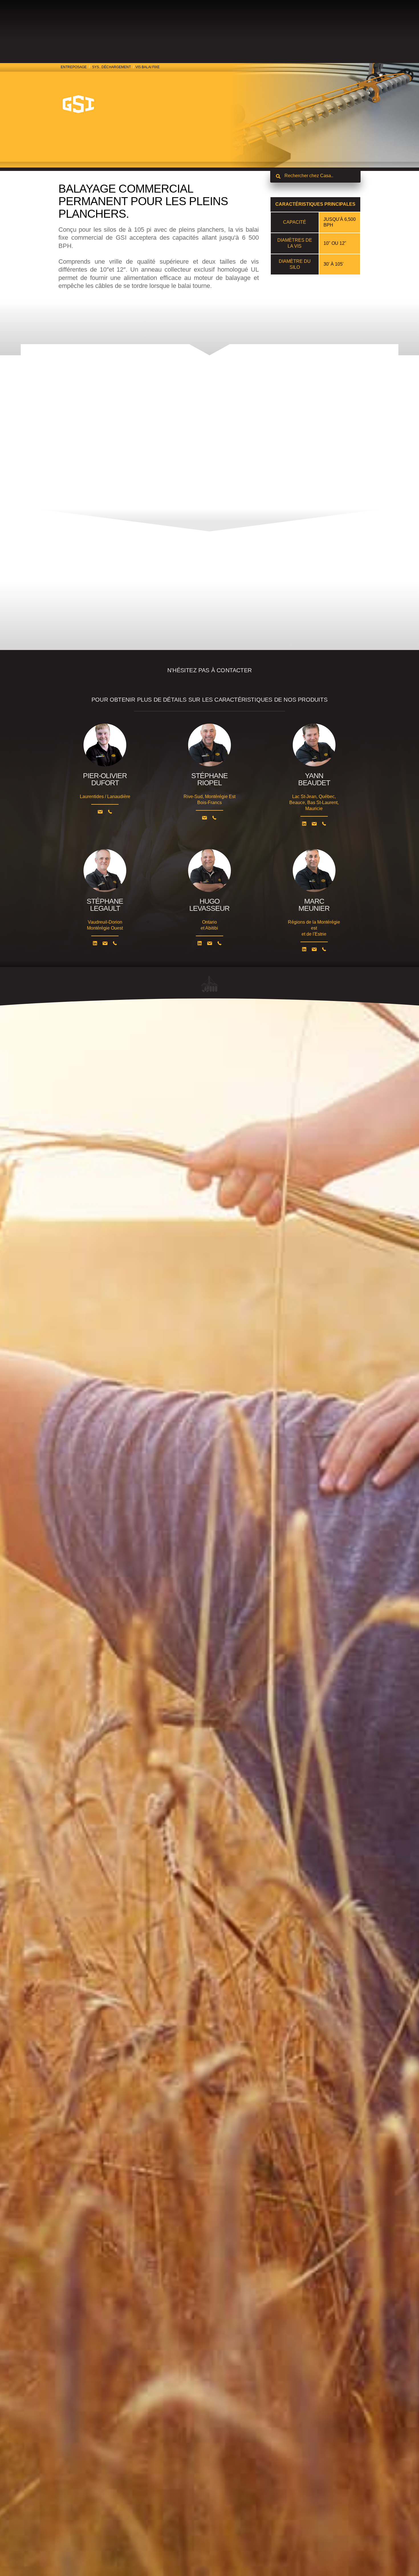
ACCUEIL (302, 25)
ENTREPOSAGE (74, 67)
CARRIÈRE (158, 25)
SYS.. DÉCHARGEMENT (111, 67)
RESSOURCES (272, 25)
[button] (209, 647)
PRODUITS (126, 25)
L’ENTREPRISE (189, 25)
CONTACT (224, 25)
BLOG (246, 25)
